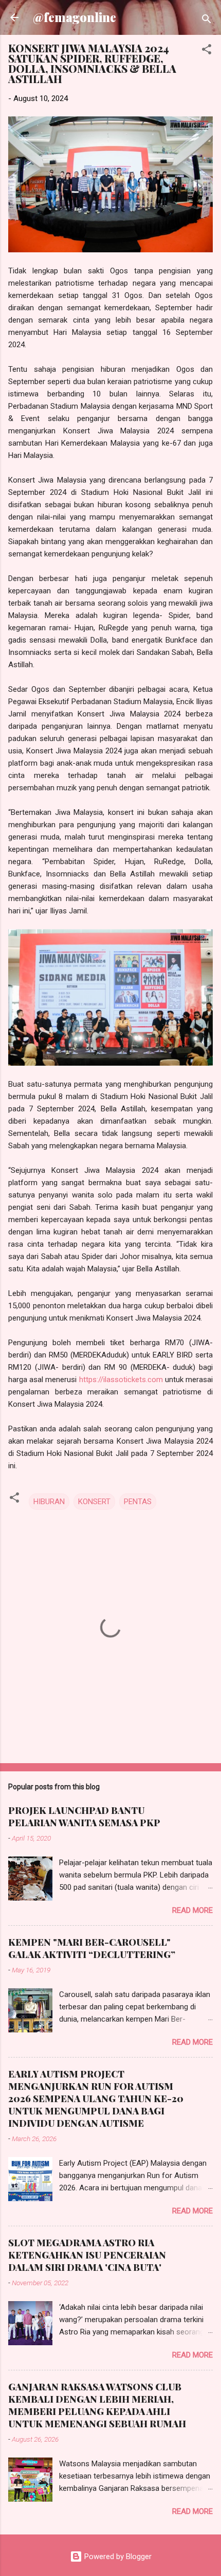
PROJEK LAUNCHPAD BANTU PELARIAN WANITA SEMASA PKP (84, 1816)
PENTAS (138, 1502)
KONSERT (94, 1502)
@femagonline (75, 17)
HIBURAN (49, 1502)
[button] (207, 51)
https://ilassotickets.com (121, 1380)
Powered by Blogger (117, 2557)
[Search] (207, 21)
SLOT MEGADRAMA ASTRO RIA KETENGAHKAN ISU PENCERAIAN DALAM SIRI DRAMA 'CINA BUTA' (87, 2255)
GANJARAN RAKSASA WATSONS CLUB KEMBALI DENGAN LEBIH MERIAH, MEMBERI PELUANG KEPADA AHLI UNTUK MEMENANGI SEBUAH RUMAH (97, 2405)
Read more (192, 1910)
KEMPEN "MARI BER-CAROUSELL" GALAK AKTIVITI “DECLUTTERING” (92, 1948)
